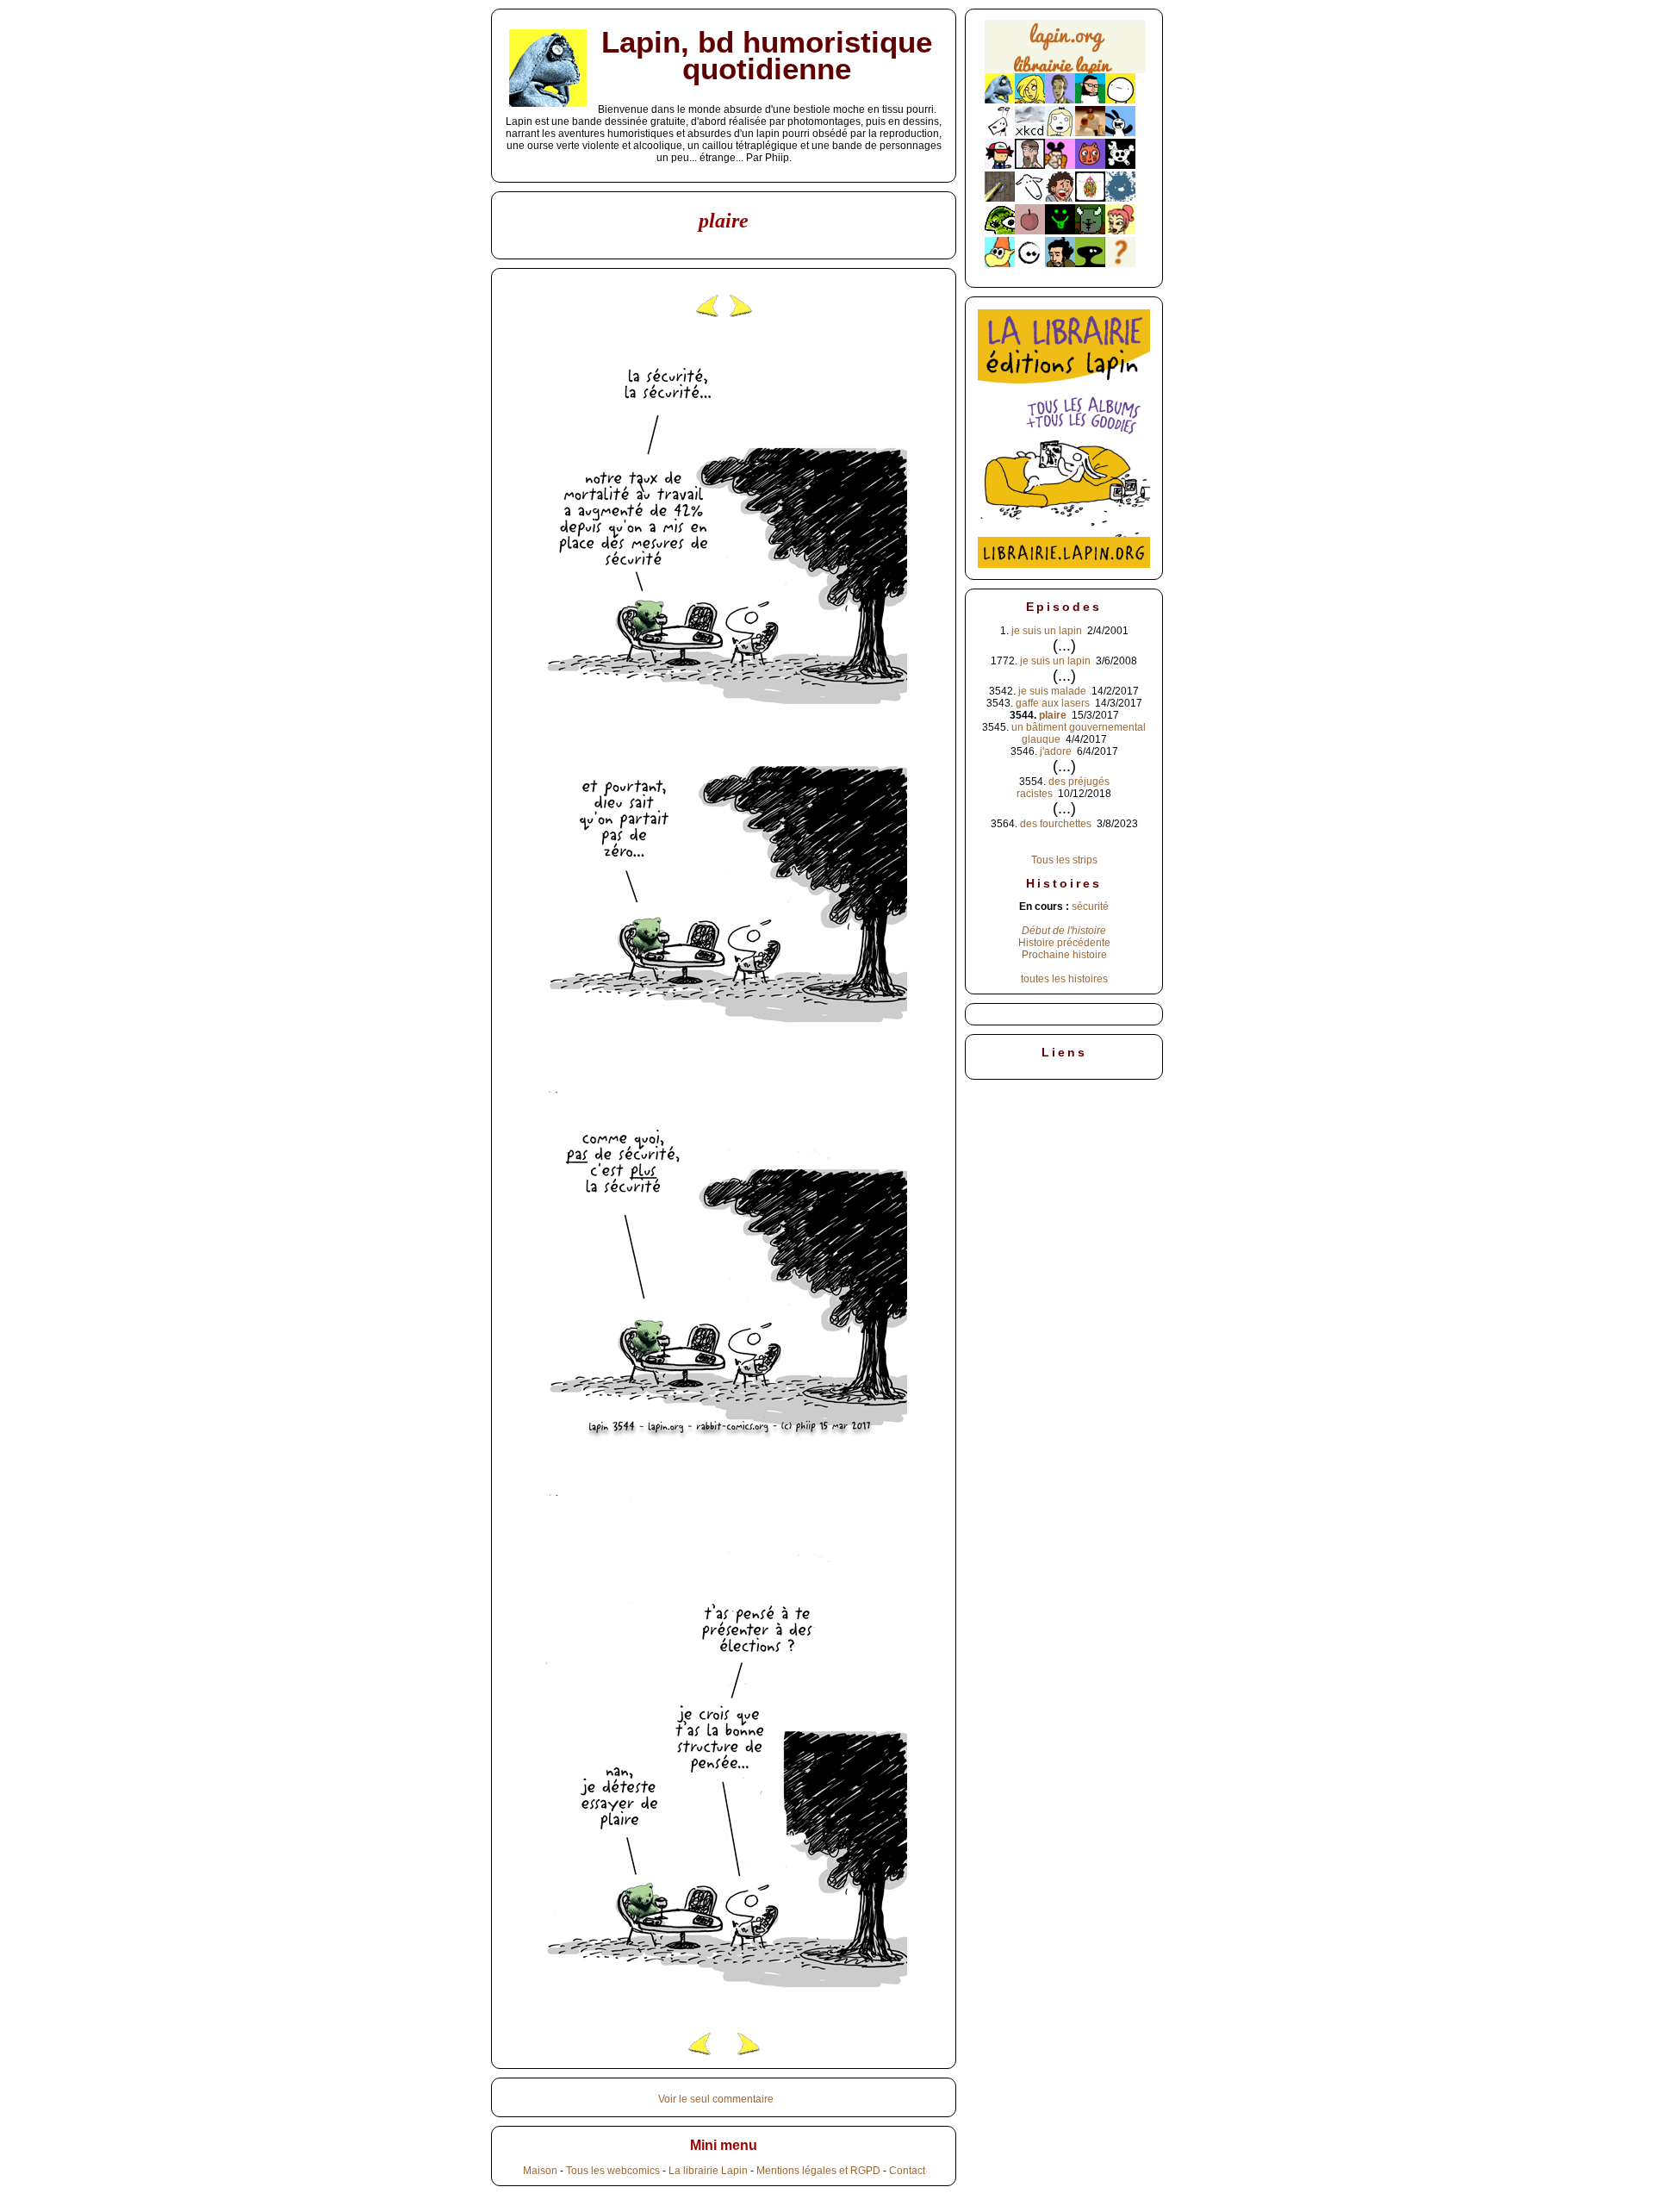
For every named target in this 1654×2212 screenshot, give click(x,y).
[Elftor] (1000, 264)
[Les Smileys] (1060, 231)
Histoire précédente (1064, 943)
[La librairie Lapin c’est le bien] (1064, 564)
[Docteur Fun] (1060, 165)
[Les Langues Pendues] (1000, 231)
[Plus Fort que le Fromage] (1120, 231)
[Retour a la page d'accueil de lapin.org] (1065, 52)
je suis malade (1052, 691)
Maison (540, 2171)
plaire (1053, 715)
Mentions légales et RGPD (818, 2171)
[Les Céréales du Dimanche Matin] (1060, 100)
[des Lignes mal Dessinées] (1060, 133)
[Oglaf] (1030, 100)
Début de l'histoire (1064, 931)
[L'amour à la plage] (1090, 198)
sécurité (1090, 907)
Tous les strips (1064, 860)
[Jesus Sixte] (1030, 165)
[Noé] (1000, 198)
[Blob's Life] (1090, 264)
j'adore (1056, 751)
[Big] (1090, 133)
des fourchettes (1056, 824)
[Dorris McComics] (1090, 165)
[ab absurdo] (1120, 100)
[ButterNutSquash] (1060, 264)
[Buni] (1120, 133)
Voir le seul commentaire (716, 2099)
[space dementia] (1120, 165)
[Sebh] (1090, 100)
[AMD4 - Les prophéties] (1090, 231)
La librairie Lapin (708, 2171)
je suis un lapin (1047, 631)
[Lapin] (1000, 100)
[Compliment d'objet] (1030, 231)
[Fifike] (1000, 133)
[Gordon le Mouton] (1030, 198)
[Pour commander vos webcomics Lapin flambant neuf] (1065, 71)
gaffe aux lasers (1053, 703)
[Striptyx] (1060, 198)
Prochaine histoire (1064, 955)
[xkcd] (1030, 133)
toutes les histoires (1064, 979)
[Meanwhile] (1120, 198)
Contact (907, 2171)
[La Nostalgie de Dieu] (1030, 264)
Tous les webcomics (613, 2171)
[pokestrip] (1000, 165)
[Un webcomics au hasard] (1120, 264)
